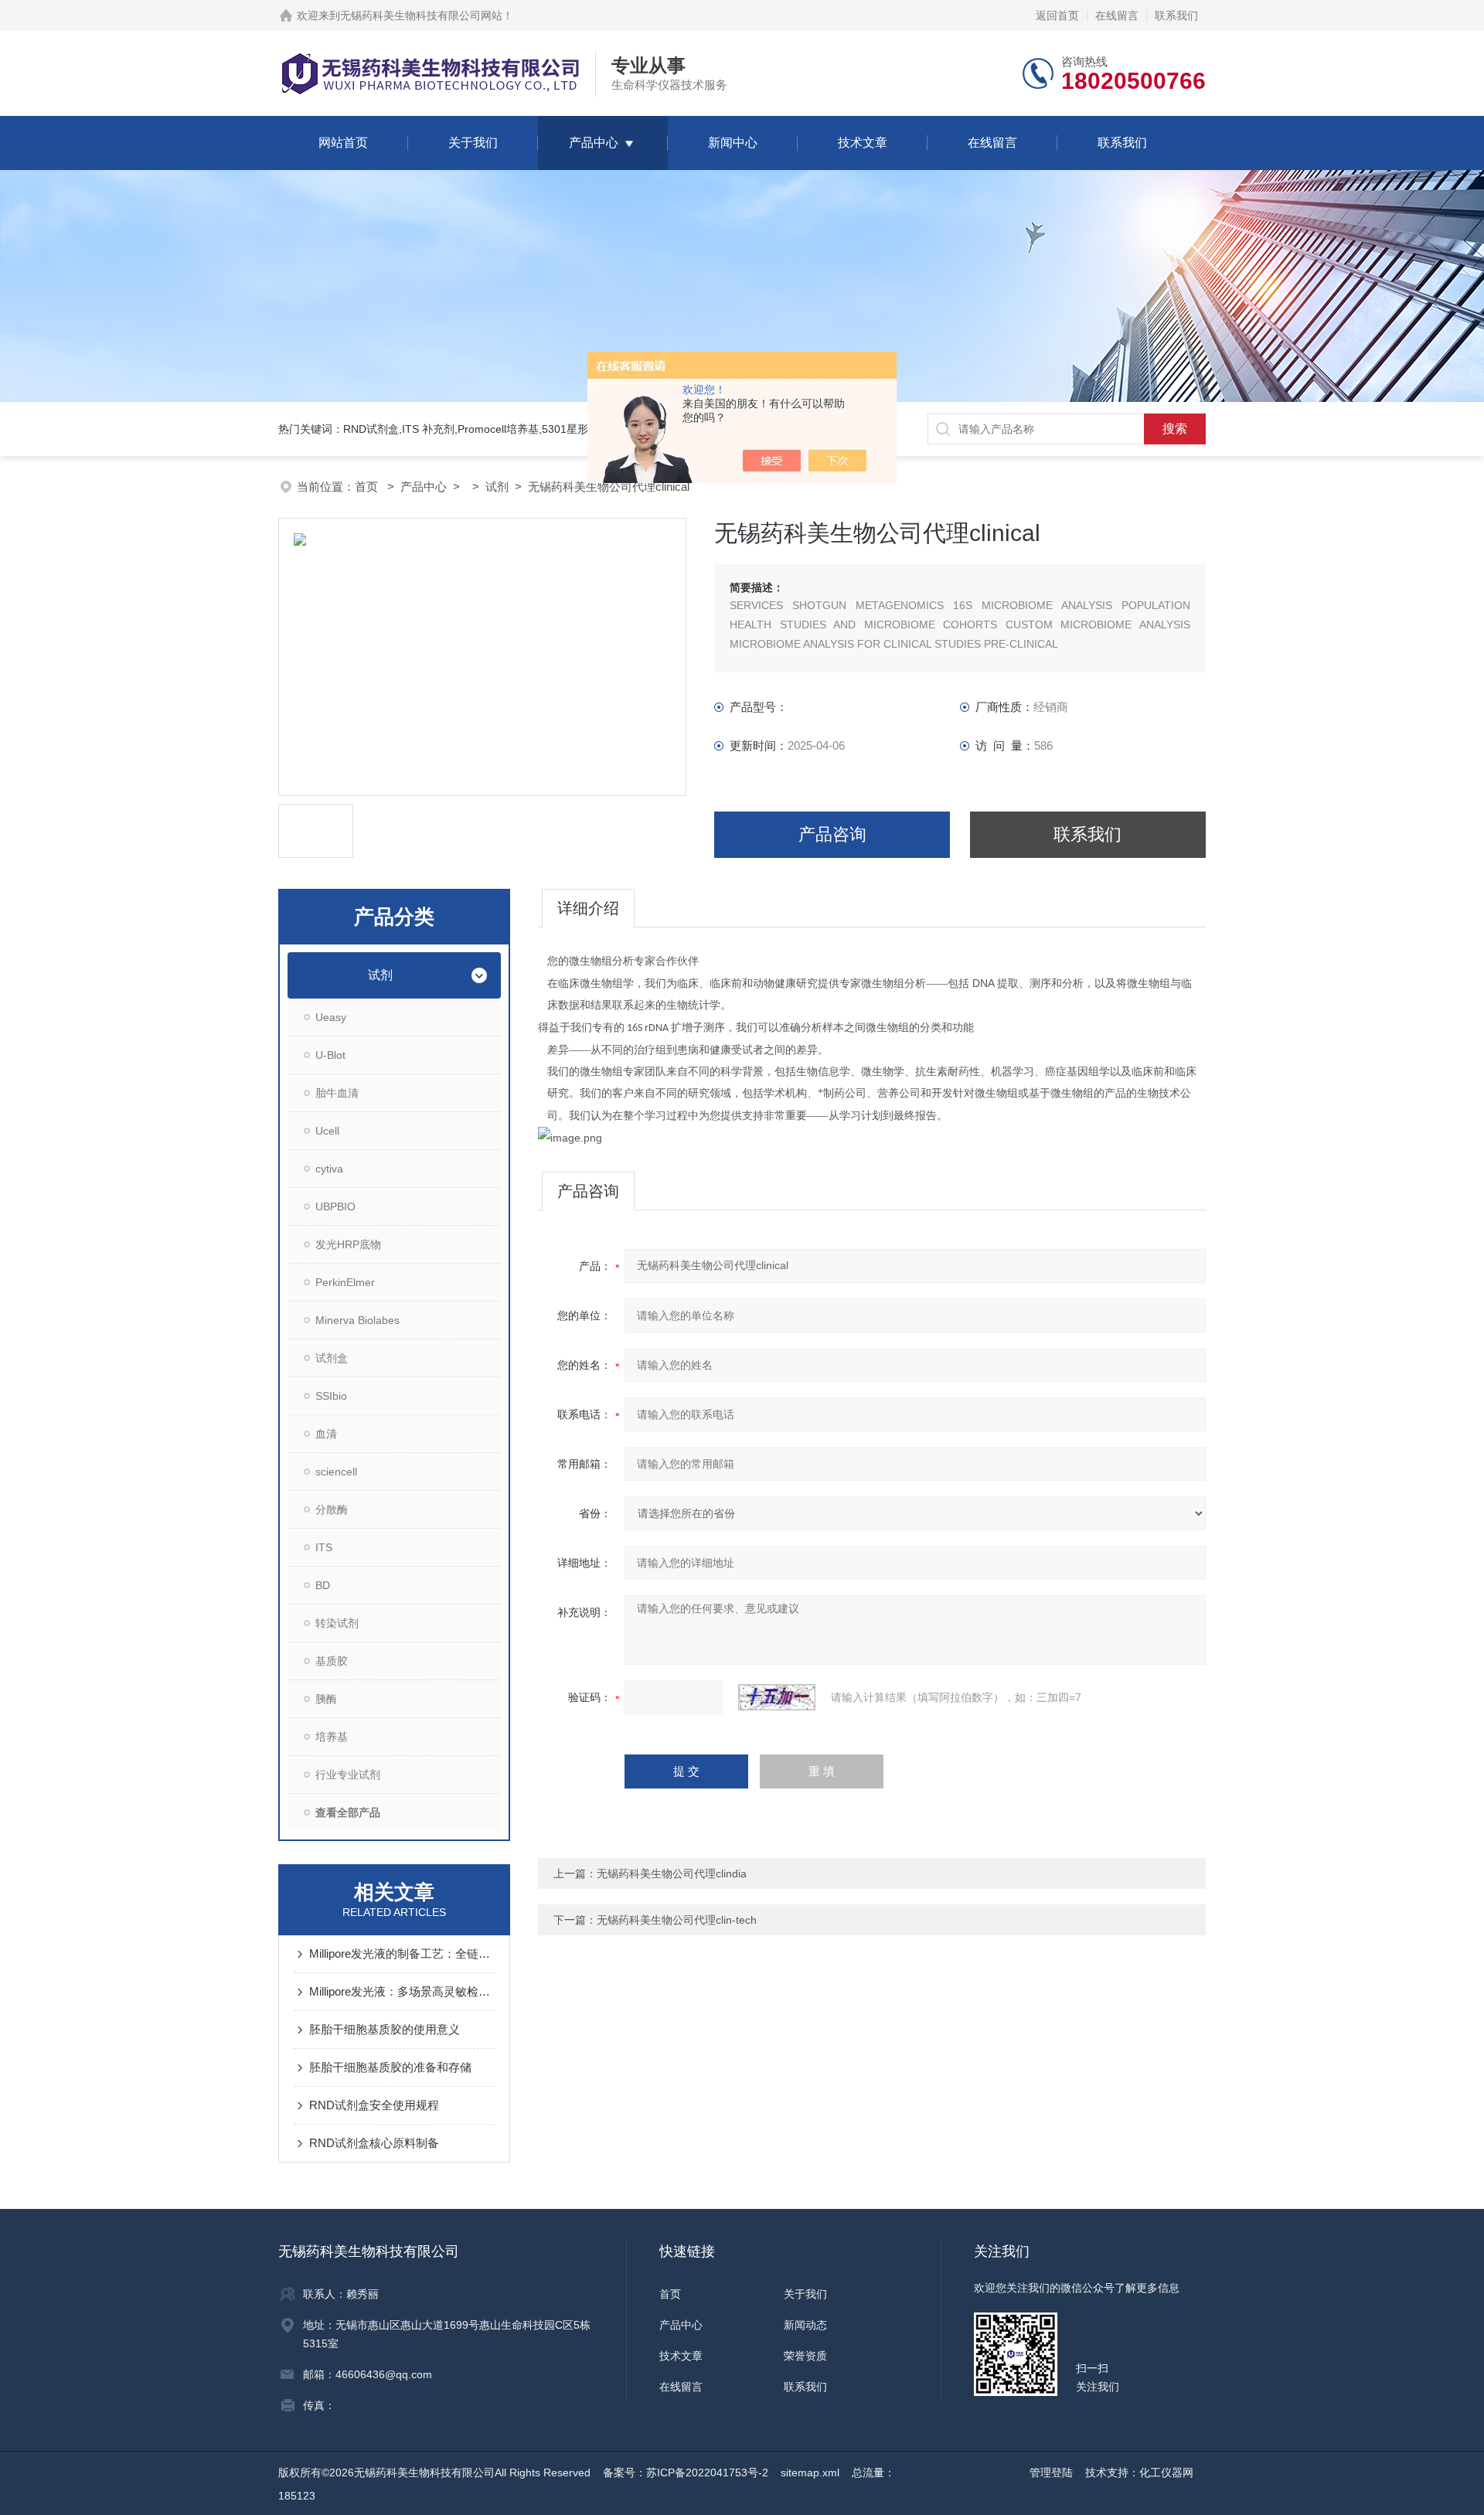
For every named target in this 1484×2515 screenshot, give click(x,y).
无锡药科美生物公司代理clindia (672, 1873)
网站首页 (343, 143)
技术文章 (863, 143)
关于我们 (473, 143)
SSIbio (331, 1396)
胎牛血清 (337, 1093)
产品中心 (594, 143)
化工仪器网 (1166, 2472)
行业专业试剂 (348, 1775)
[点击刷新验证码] (777, 1697)
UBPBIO (335, 1206)
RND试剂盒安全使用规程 (374, 2105)
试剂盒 (332, 1358)
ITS (324, 1547)
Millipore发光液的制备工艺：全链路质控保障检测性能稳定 (402, 1953)
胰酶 (326, 1699)
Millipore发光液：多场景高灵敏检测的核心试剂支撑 (402, 1991)
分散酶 (332, 1509)
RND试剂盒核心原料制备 (374, 2143)
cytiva (329, 1169)
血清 (326, 1434)
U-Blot (330, 1055)
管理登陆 (1051, 2472)
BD (323, 1585)
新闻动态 (805, 2325)
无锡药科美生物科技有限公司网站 (421, 15)
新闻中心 (733, 143)
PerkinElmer (345, 1282)
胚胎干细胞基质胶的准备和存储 (390, 2067)
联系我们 (1176, 15)
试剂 (497, 487)
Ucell (327, 1131)
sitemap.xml (810, 2472)
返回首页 (1057, 15)
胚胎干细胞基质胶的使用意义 (385, 2029)
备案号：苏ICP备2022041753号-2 (686, 2472)
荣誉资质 (805, 2356)
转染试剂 (337, 1623)
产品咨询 (832, 834)
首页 (368, 487)
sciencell (336, 1472)
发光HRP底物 (348, 1244)
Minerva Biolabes (357, 1320)
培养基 (332, 1737)
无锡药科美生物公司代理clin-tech (677, 1920)
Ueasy (331, 1017)
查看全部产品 (348, 1812)
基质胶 (332, 1661)
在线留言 (1117, 15)
